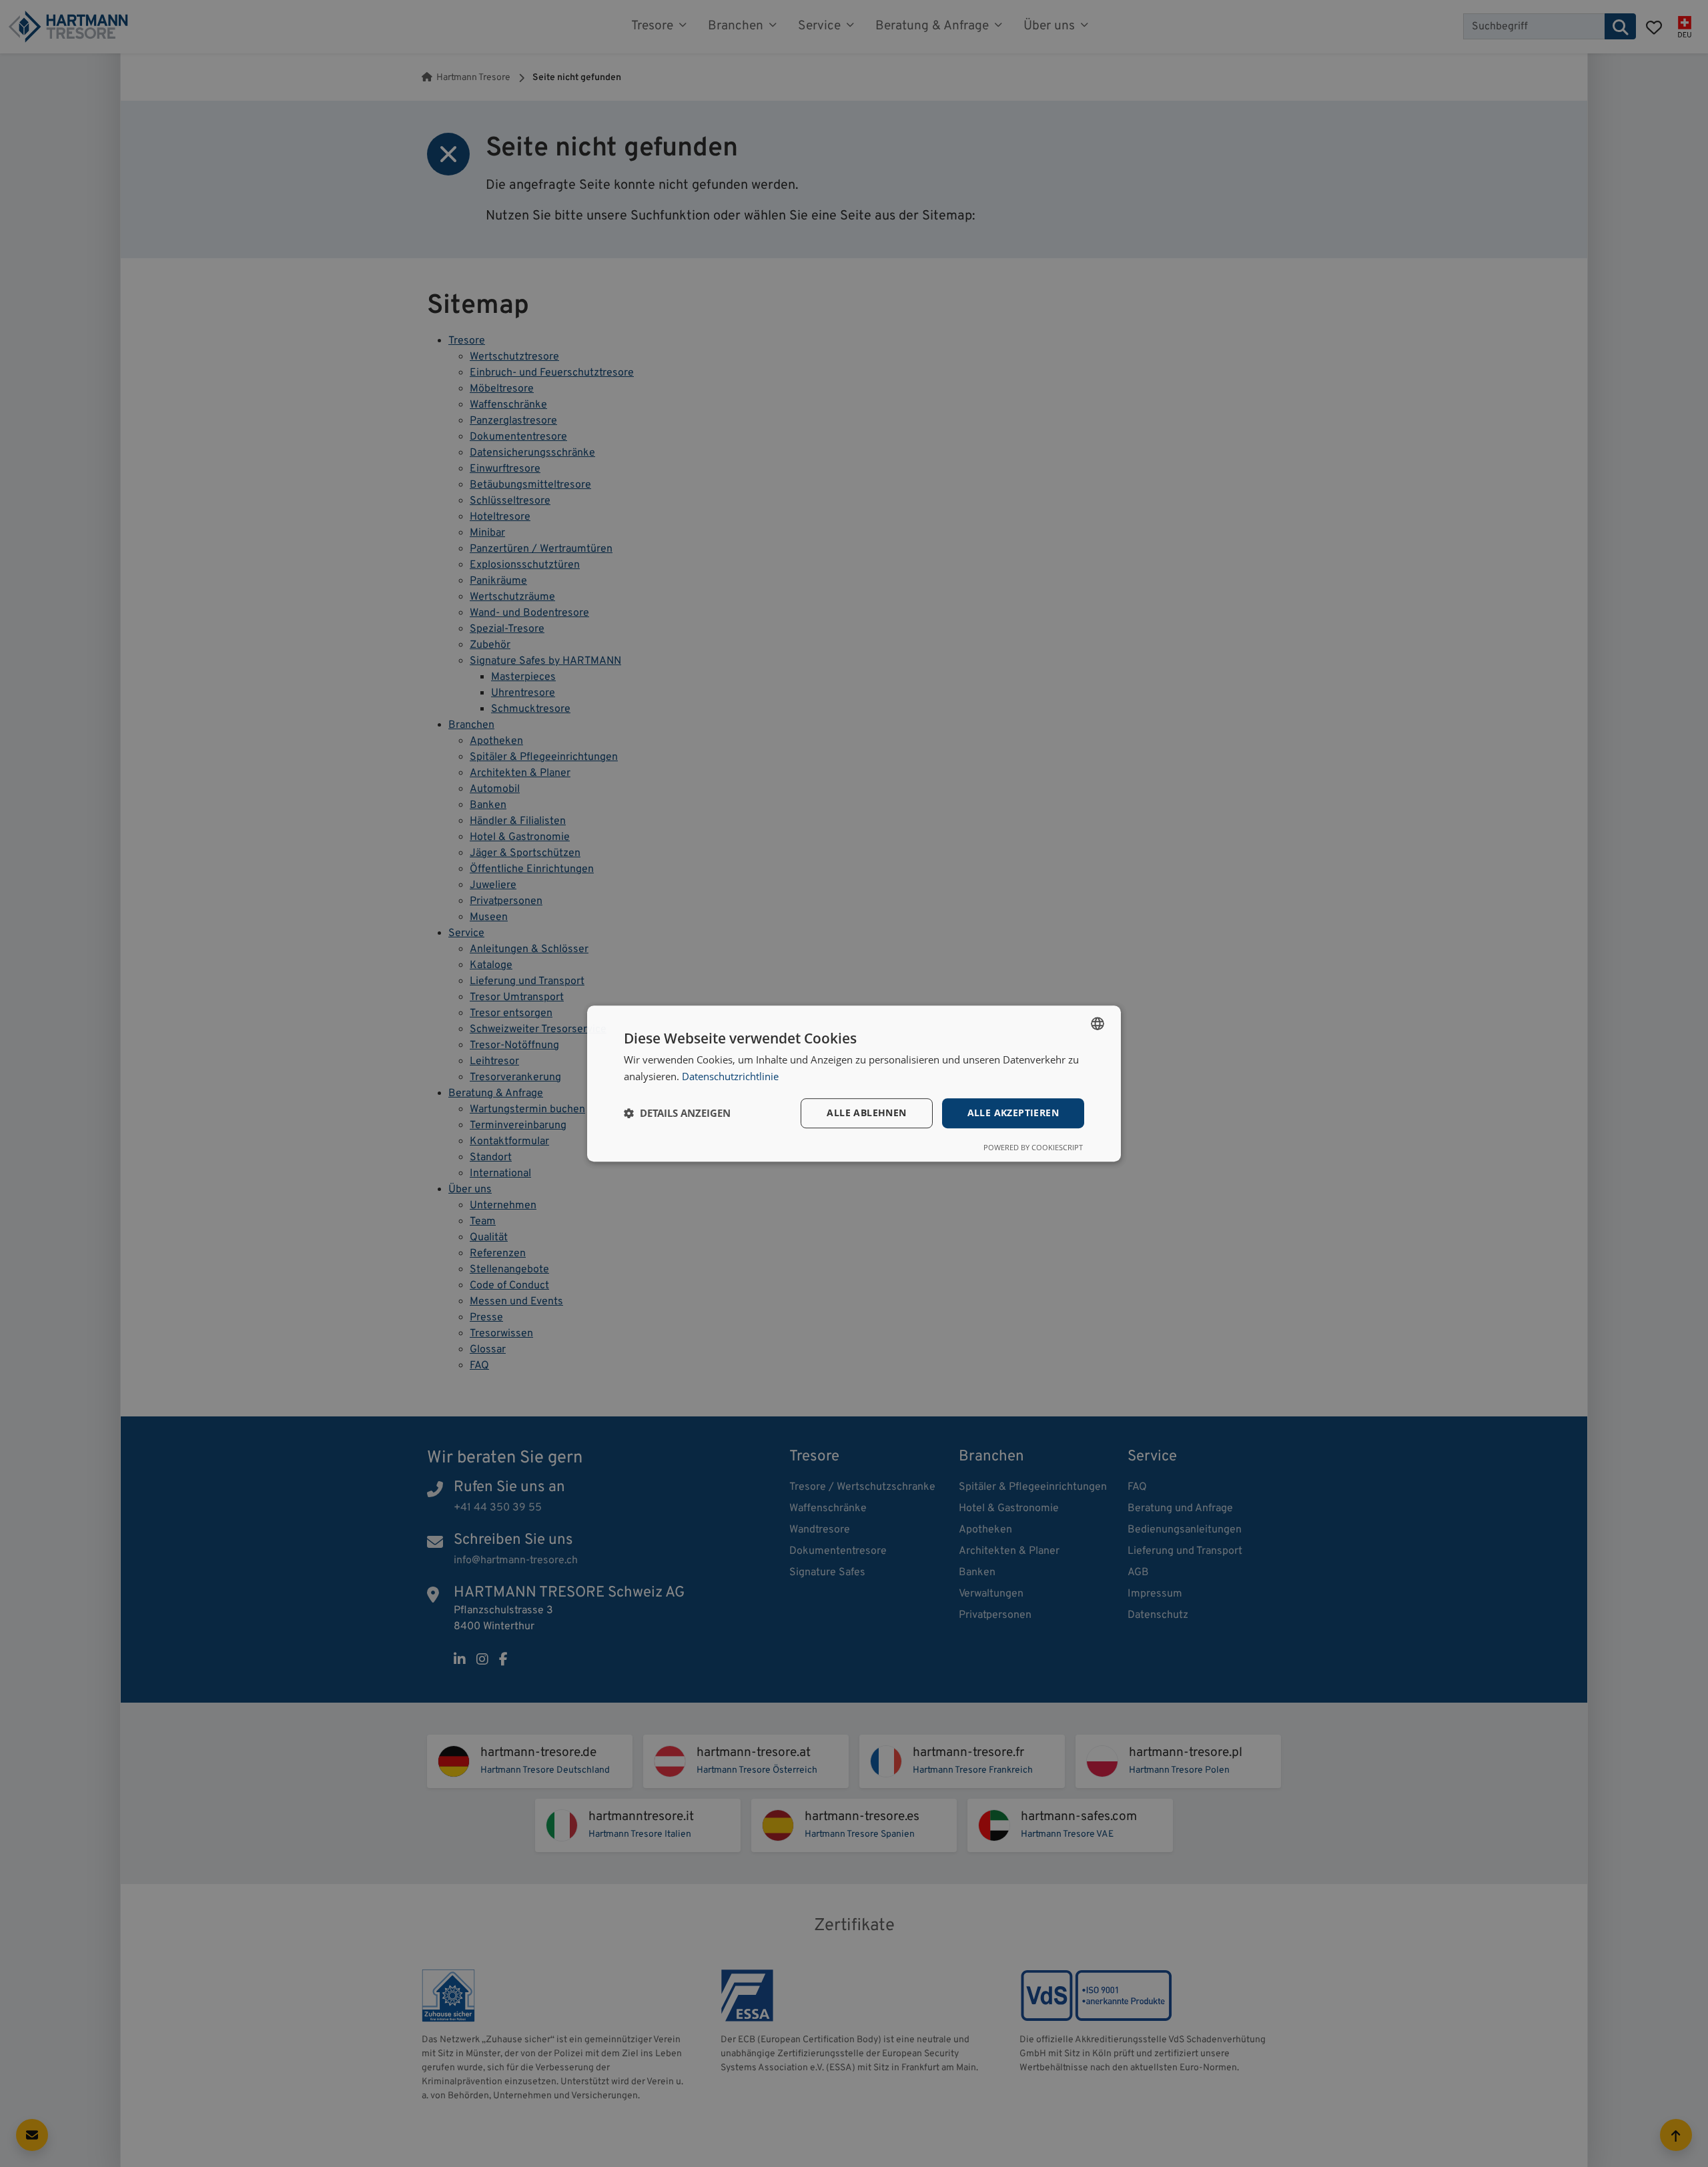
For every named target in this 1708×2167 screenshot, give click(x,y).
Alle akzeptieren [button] (1013, 1113)
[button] (677, 1113)
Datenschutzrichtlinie (730, 1076)
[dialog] (854, 1083)
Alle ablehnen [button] (866, 1113)
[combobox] (1098, 1023)
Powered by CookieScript (1033, 1147)
